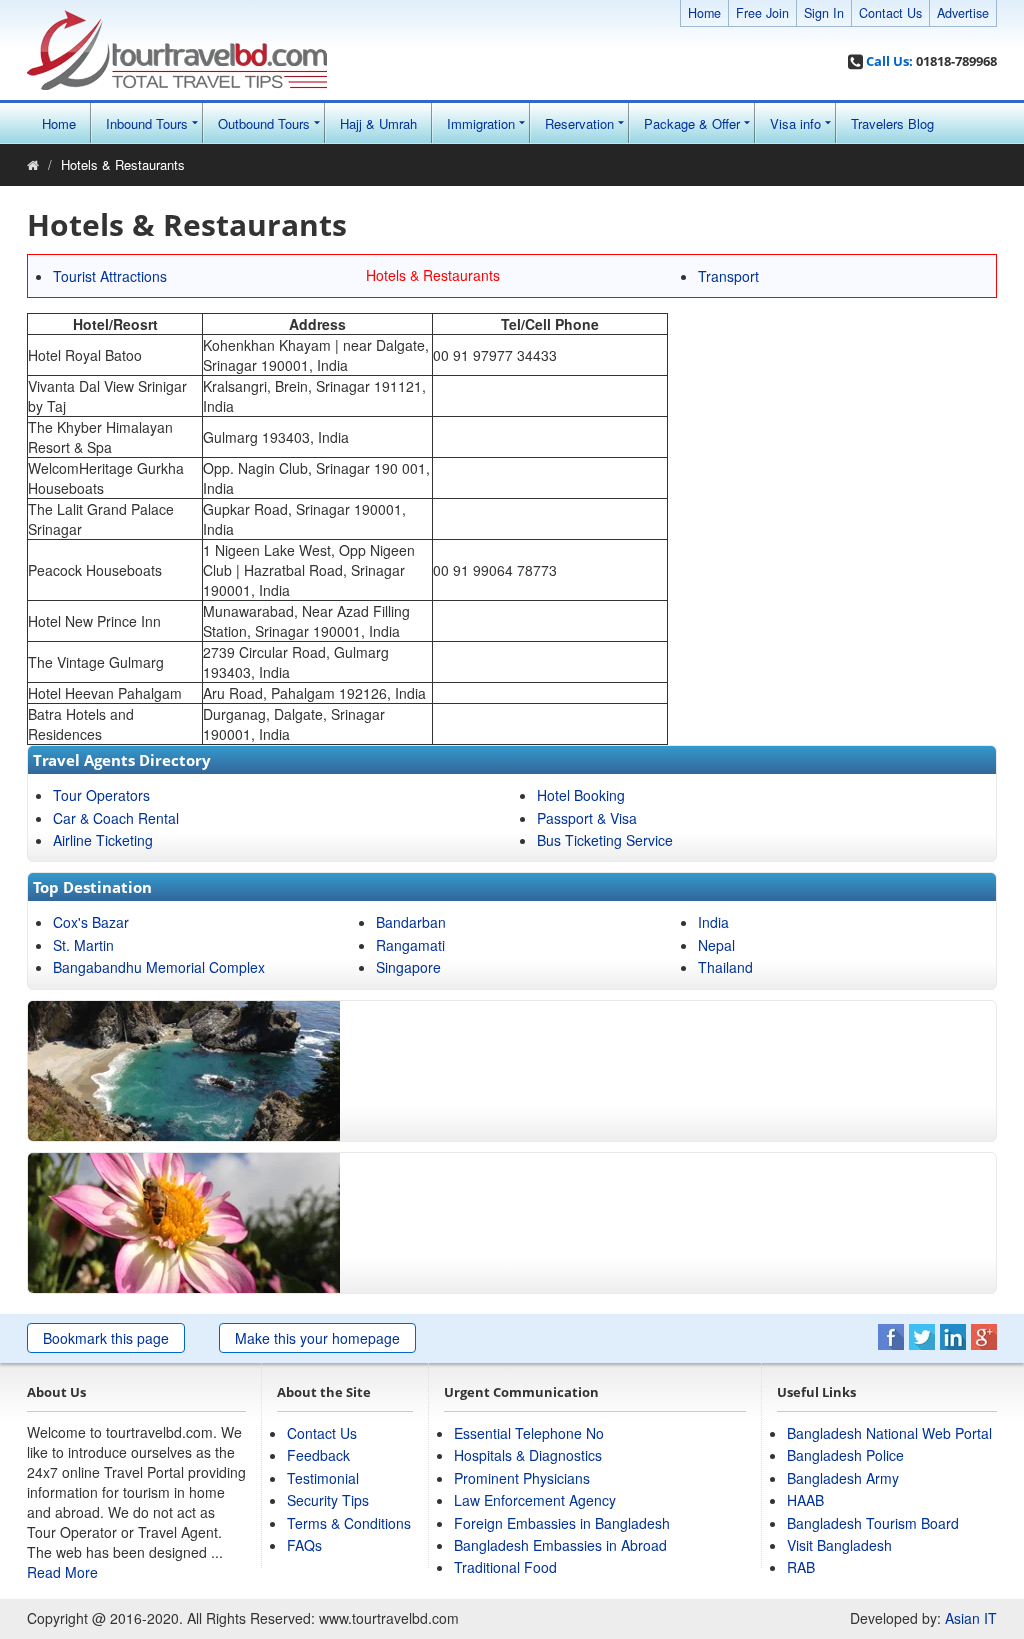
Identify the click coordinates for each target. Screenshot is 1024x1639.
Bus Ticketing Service (605, 840)
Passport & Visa (587, 818)
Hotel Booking (581, 795)
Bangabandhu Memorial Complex (159, 967)
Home (704, 13)
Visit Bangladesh (839, 1545)
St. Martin (83, 945)
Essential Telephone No (529, 1433)
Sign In (824, 13)
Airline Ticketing (103, 840)
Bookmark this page (106, 1338)
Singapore (408, 967)
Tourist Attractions (110, 276)
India (713, 922)
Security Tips (328, 1500)
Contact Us (890, 13)
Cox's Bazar (91, 922)
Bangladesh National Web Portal (889, 1433)
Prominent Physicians (522, 1478)
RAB (801, 1567)
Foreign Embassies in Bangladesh (562, 1523)
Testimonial (323, 1478)
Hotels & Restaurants (123, 164)
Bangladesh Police (845, 1455)
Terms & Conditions (349, 1523)
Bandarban (411, 922)
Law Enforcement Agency (535, 1500)
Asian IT (971, 1618)
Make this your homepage (317, 1338)
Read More (62, 1572)
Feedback (318, 1455)
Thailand (725, 967)
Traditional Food (505, 1567)
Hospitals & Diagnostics (528, 1455)
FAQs (304, 1545)
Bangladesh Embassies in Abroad (560, 1545)
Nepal (716, 945)
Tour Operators (101, 795)
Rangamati (410, 945)
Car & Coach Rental (116, 818)
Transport (728, 276)
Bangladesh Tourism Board (873, 1523)
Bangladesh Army (843, 1478)
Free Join (762, 13)
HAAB (805, 1500)
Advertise (963, 13)
